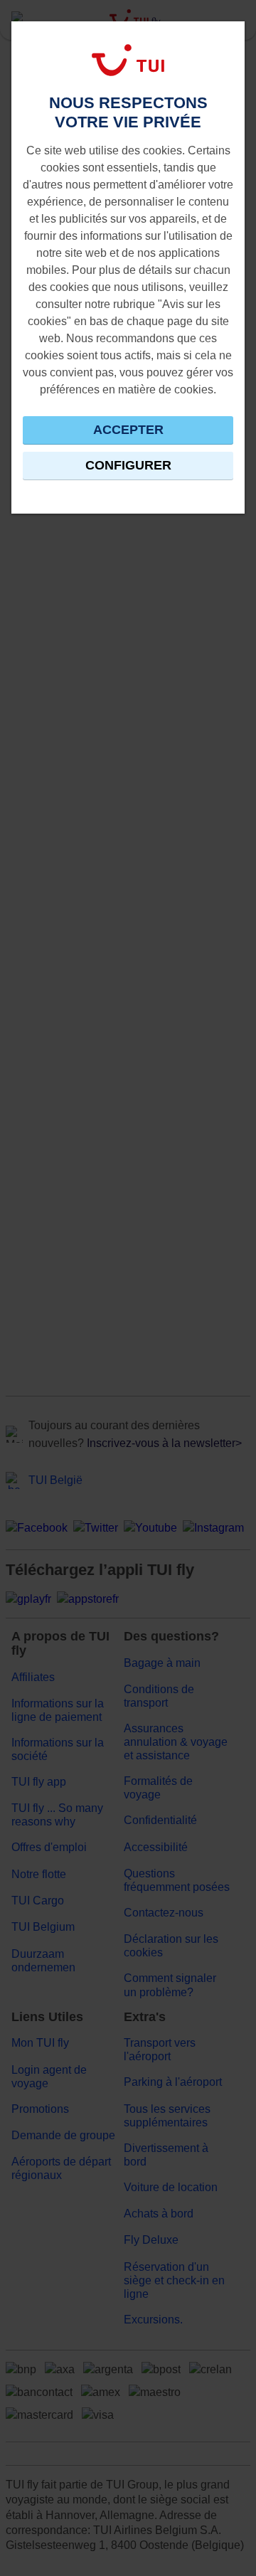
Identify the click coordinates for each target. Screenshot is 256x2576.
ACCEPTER (128, 430)
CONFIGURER (128, 465)
